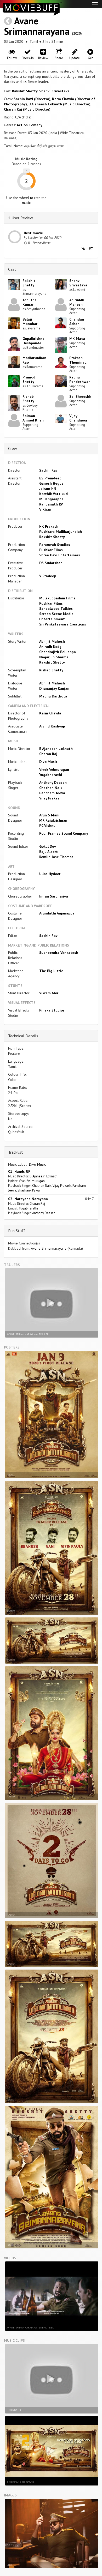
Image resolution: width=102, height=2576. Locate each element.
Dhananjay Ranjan (54, 688)
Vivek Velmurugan (54, 769)
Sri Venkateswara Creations (63, 624)
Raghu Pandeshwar (80, 379)
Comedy (36, 125)
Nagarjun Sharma (54, 657)
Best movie (33, 233)
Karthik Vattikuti (54, 494)
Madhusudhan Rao (34, 360)
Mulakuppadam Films (57, 598)
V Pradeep (48, 576)
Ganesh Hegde (51, 483)
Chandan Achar (77, 321)
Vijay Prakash (50, 798)
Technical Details (23, 1036)
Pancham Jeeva (52, 793)
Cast (12, 269)
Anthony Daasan (53, 783)
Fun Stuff (17, 1231)
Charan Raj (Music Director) (27, 109)
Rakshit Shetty (25, 91)
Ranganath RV (51, 504)
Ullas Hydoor (50, 874)
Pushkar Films (51, 550)
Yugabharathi (51, 775)
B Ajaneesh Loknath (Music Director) (59, 104)
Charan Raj (48, 754)
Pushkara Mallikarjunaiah (61, 532)
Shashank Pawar (29, 1190)
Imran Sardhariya (54, 896)
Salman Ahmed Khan (33, 418)
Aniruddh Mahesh (77, 302)
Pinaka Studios (52, 1010)
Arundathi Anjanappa (57, 913)
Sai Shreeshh (80, 396)
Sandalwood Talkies (56, 609)
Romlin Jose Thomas (56, 857)
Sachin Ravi (49, 470)
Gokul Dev (48, 846)
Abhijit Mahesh (52, 641)
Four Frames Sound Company (64, 833)
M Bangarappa (51, 499)
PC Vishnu (47, 826)
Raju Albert (49, 852)
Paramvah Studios (55, 545)
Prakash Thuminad (78, 360)
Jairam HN (48, 489)
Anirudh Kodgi (51, 647)
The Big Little (51, 971)
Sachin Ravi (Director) (32, 99)
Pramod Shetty (29, 379)
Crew (13, 448)
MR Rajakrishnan (53, 820)
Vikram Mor (49, 993)
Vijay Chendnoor (78, 418)
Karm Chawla (50, 713)
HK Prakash (49, 526)
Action (22, 125)
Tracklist (16, 1152)
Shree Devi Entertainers (60, 555)
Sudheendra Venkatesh (59, 953)
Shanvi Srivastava (54, 91)
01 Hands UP (19, 1171)
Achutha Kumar (30, 302)
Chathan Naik (51, 788)
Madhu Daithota (53, 696)
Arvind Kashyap (52, 726)
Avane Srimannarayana (37, 26)
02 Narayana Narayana (28, 1199)
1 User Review (21, 218)
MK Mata (77, 339)
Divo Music (48, 762)
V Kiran (45, 509)
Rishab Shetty (28, 399)
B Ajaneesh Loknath (56, 749)
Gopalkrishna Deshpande (33, 341)
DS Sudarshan (51, 563)
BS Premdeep (50, 478)
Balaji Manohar (30, 321)
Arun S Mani (49, 815)
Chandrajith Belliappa (58, 652)
